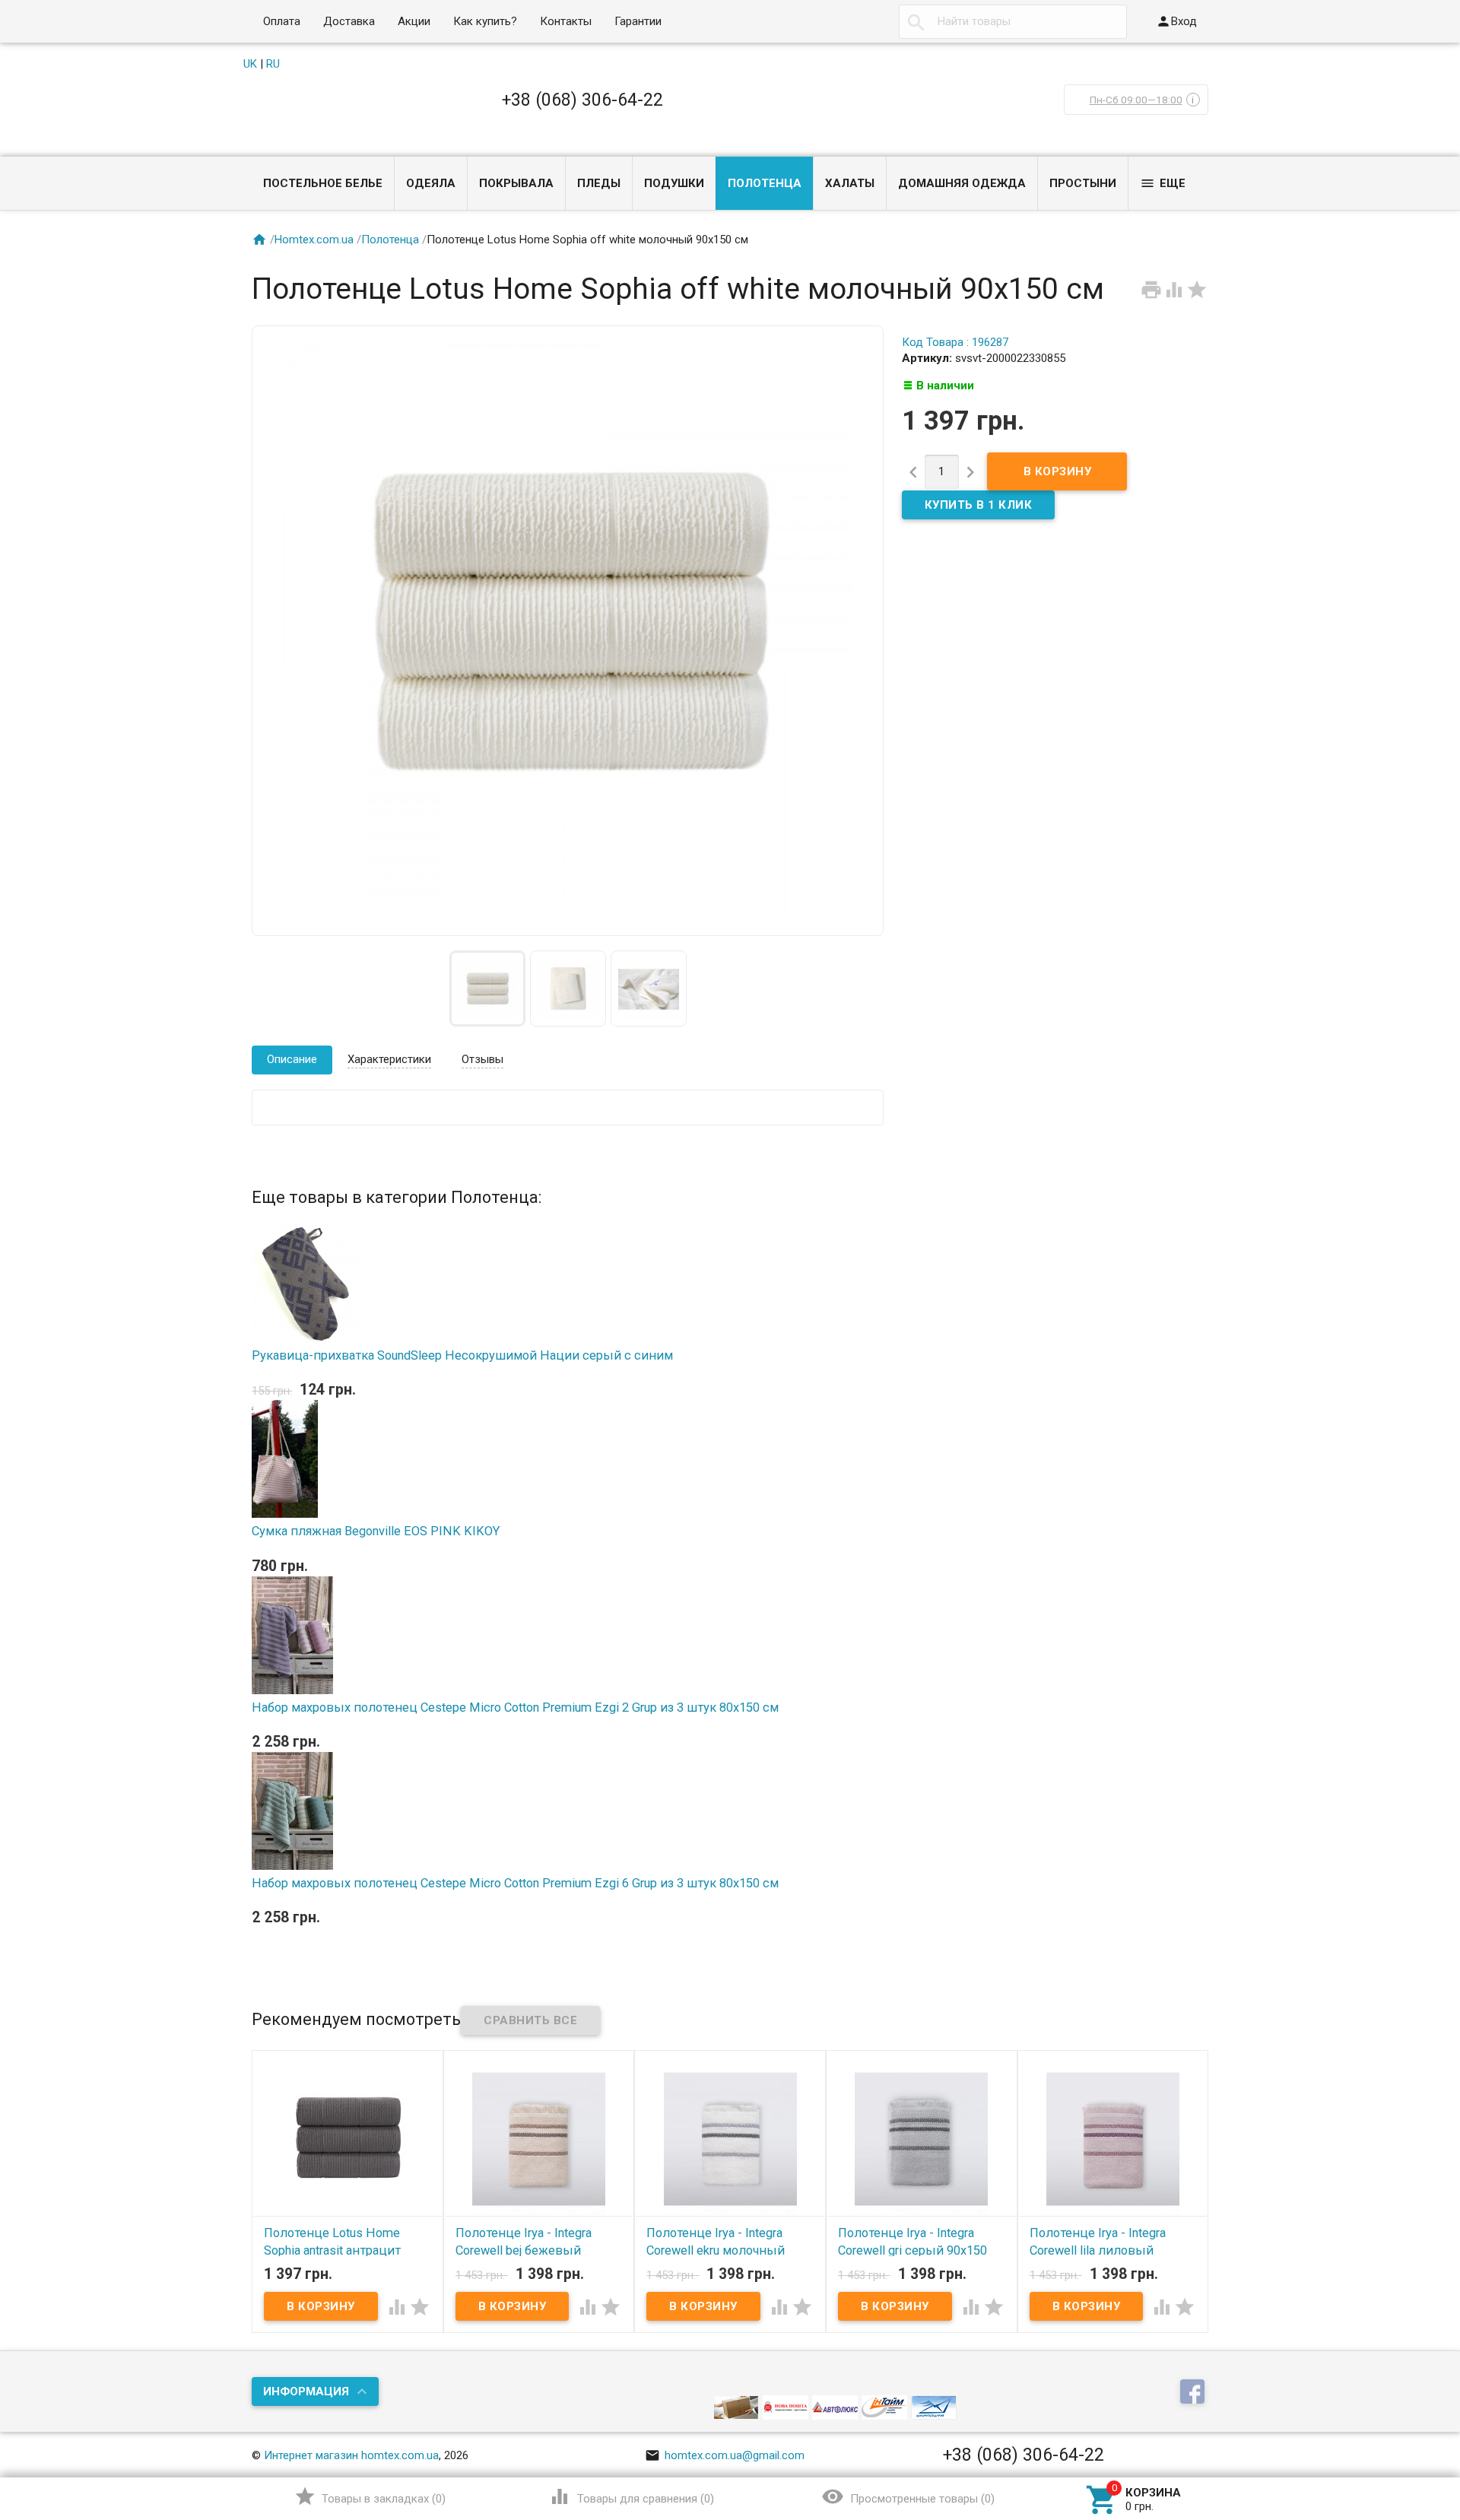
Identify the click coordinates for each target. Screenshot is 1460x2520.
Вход (1176, 21)
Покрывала (516, 183)
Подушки (674, 183)
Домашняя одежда (962, 183)
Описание (292, 1059)
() (370, 2496)
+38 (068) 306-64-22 (582, 100)
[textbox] (1013, 22)
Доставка (349, 21)
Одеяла (431, 183)
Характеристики (389, 1059)
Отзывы (482, 1059)
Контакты (566, 21)
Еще (1163, 183)
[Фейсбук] (1194, 2392)
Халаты (850, 183)
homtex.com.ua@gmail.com (725, 2455)
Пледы (599, 183)
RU (273, 64)
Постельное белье (323, 183)
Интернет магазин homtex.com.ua (351, 2455)
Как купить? (485, 21)
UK (250, 64)
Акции (414, 21)
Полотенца (765, 183)
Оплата (282, 21)
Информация (306, 2391)
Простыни (1083, 183)
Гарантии (638, 21)
